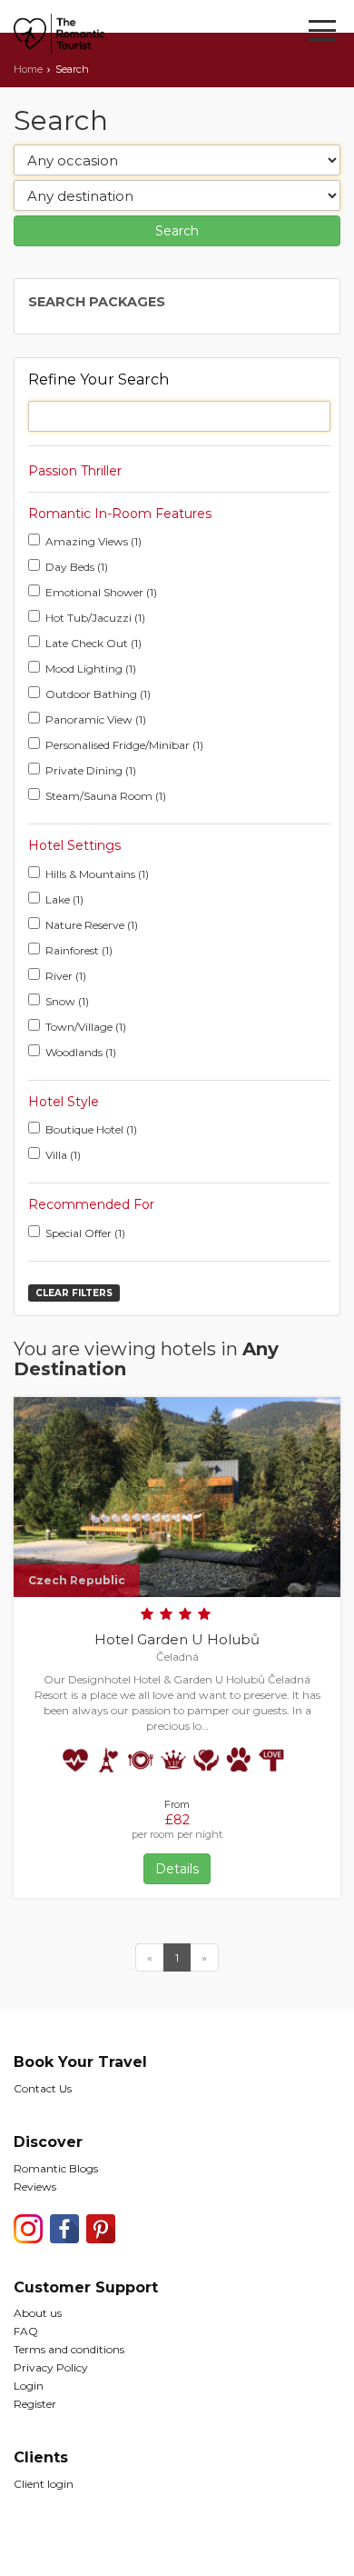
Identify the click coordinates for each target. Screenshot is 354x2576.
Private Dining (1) (91, 770)
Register (35, 2404)
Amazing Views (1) (93, 541)
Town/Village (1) (86, 1027)
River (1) (66, 976)
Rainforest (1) (79, 950)
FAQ (26, 2331)
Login (29, 2386)
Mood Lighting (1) (91, 669)
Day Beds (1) (77, 567)
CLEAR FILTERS (74, 1293)
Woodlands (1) (81, 1052)
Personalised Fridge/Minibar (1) (124, 745)
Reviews (35, 2187)
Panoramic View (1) (96, 719)
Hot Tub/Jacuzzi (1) (95, 618)
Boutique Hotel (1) (91, 1129)
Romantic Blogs (56, 2168)
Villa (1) (63, 1155)
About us (38, 2313)
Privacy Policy (51, 2367)
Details (177, 1869)
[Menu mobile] (322, 34)
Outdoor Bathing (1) (98, 694)
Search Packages (97, 302)
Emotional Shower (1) (101, 592)
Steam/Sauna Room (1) (106, 796)
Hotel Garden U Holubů (177, 1639)
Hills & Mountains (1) (97, 874)
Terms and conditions (69, 2349)
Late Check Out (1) (93, 643)
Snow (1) (67, 1001)
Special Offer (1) (85, 1233)
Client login (44, 2484)
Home (28, 69)
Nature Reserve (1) (92, 925)
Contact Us (43, 2088)
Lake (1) (64, 899)
